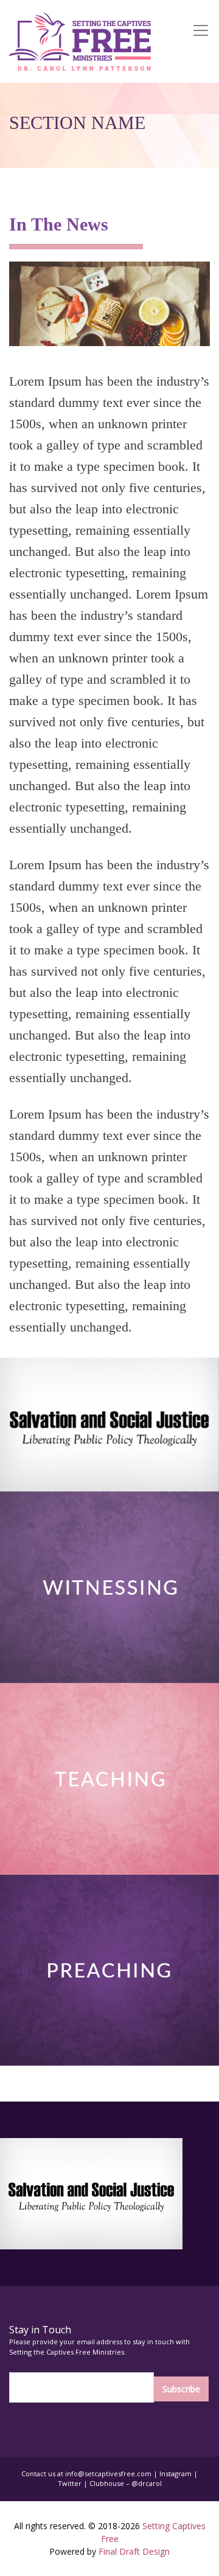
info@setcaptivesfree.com (108, 2474)
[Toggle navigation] (203, 41)
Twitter (70, 2483)
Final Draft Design (134, 2551)
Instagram (176, 2474)
